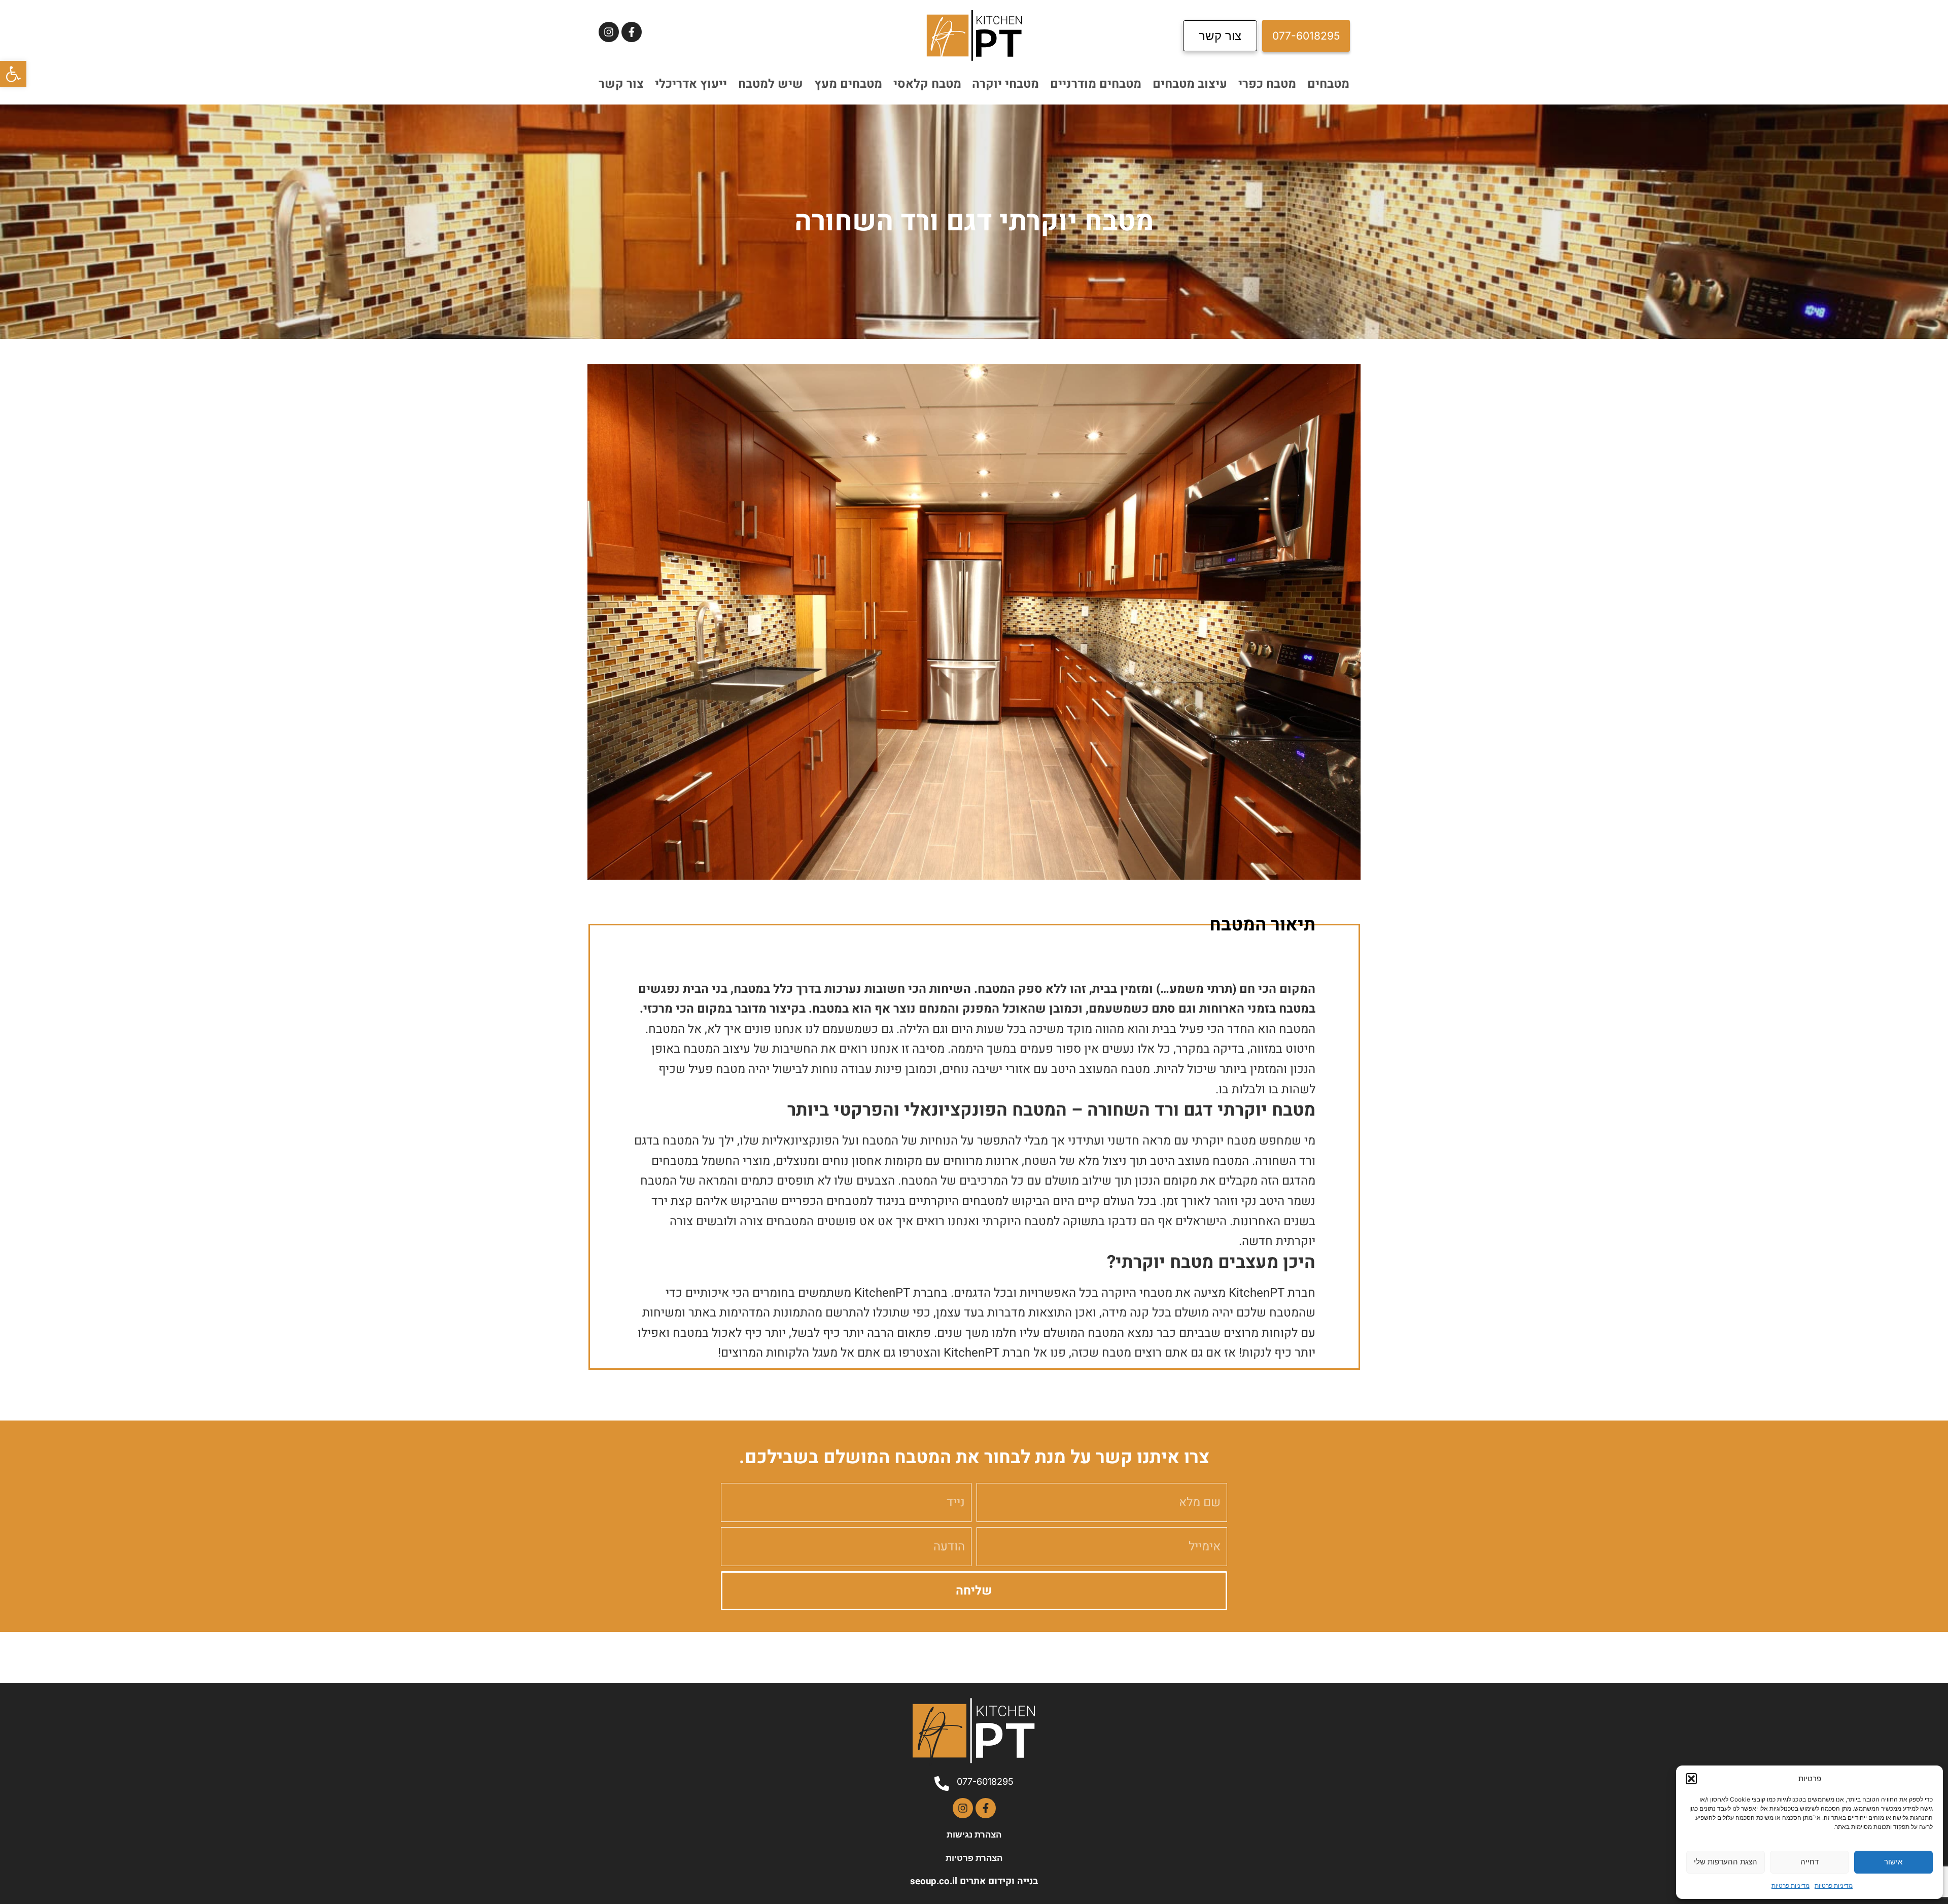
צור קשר (621, 84)
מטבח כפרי (1267, 84)
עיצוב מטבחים (1190, 84)
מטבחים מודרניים (1096, 84)
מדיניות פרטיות (1834, 1885)
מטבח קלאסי (927, 84)
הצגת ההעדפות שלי (1726, 1862)
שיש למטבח (771, 84)
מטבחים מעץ (848, 84)
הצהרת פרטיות (974, 1858)
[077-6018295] (942, 1784)
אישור (1893, 1862)
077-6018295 (985, 1781)
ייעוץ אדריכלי (691, 84)
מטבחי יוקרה (1005, 84)
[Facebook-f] (632, 32)
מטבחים (1328, 84)
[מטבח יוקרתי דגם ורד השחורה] (974, 622)
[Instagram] (609, 32)
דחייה (1810, 1862)
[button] (13, 74)
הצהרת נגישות (974, 1834)
